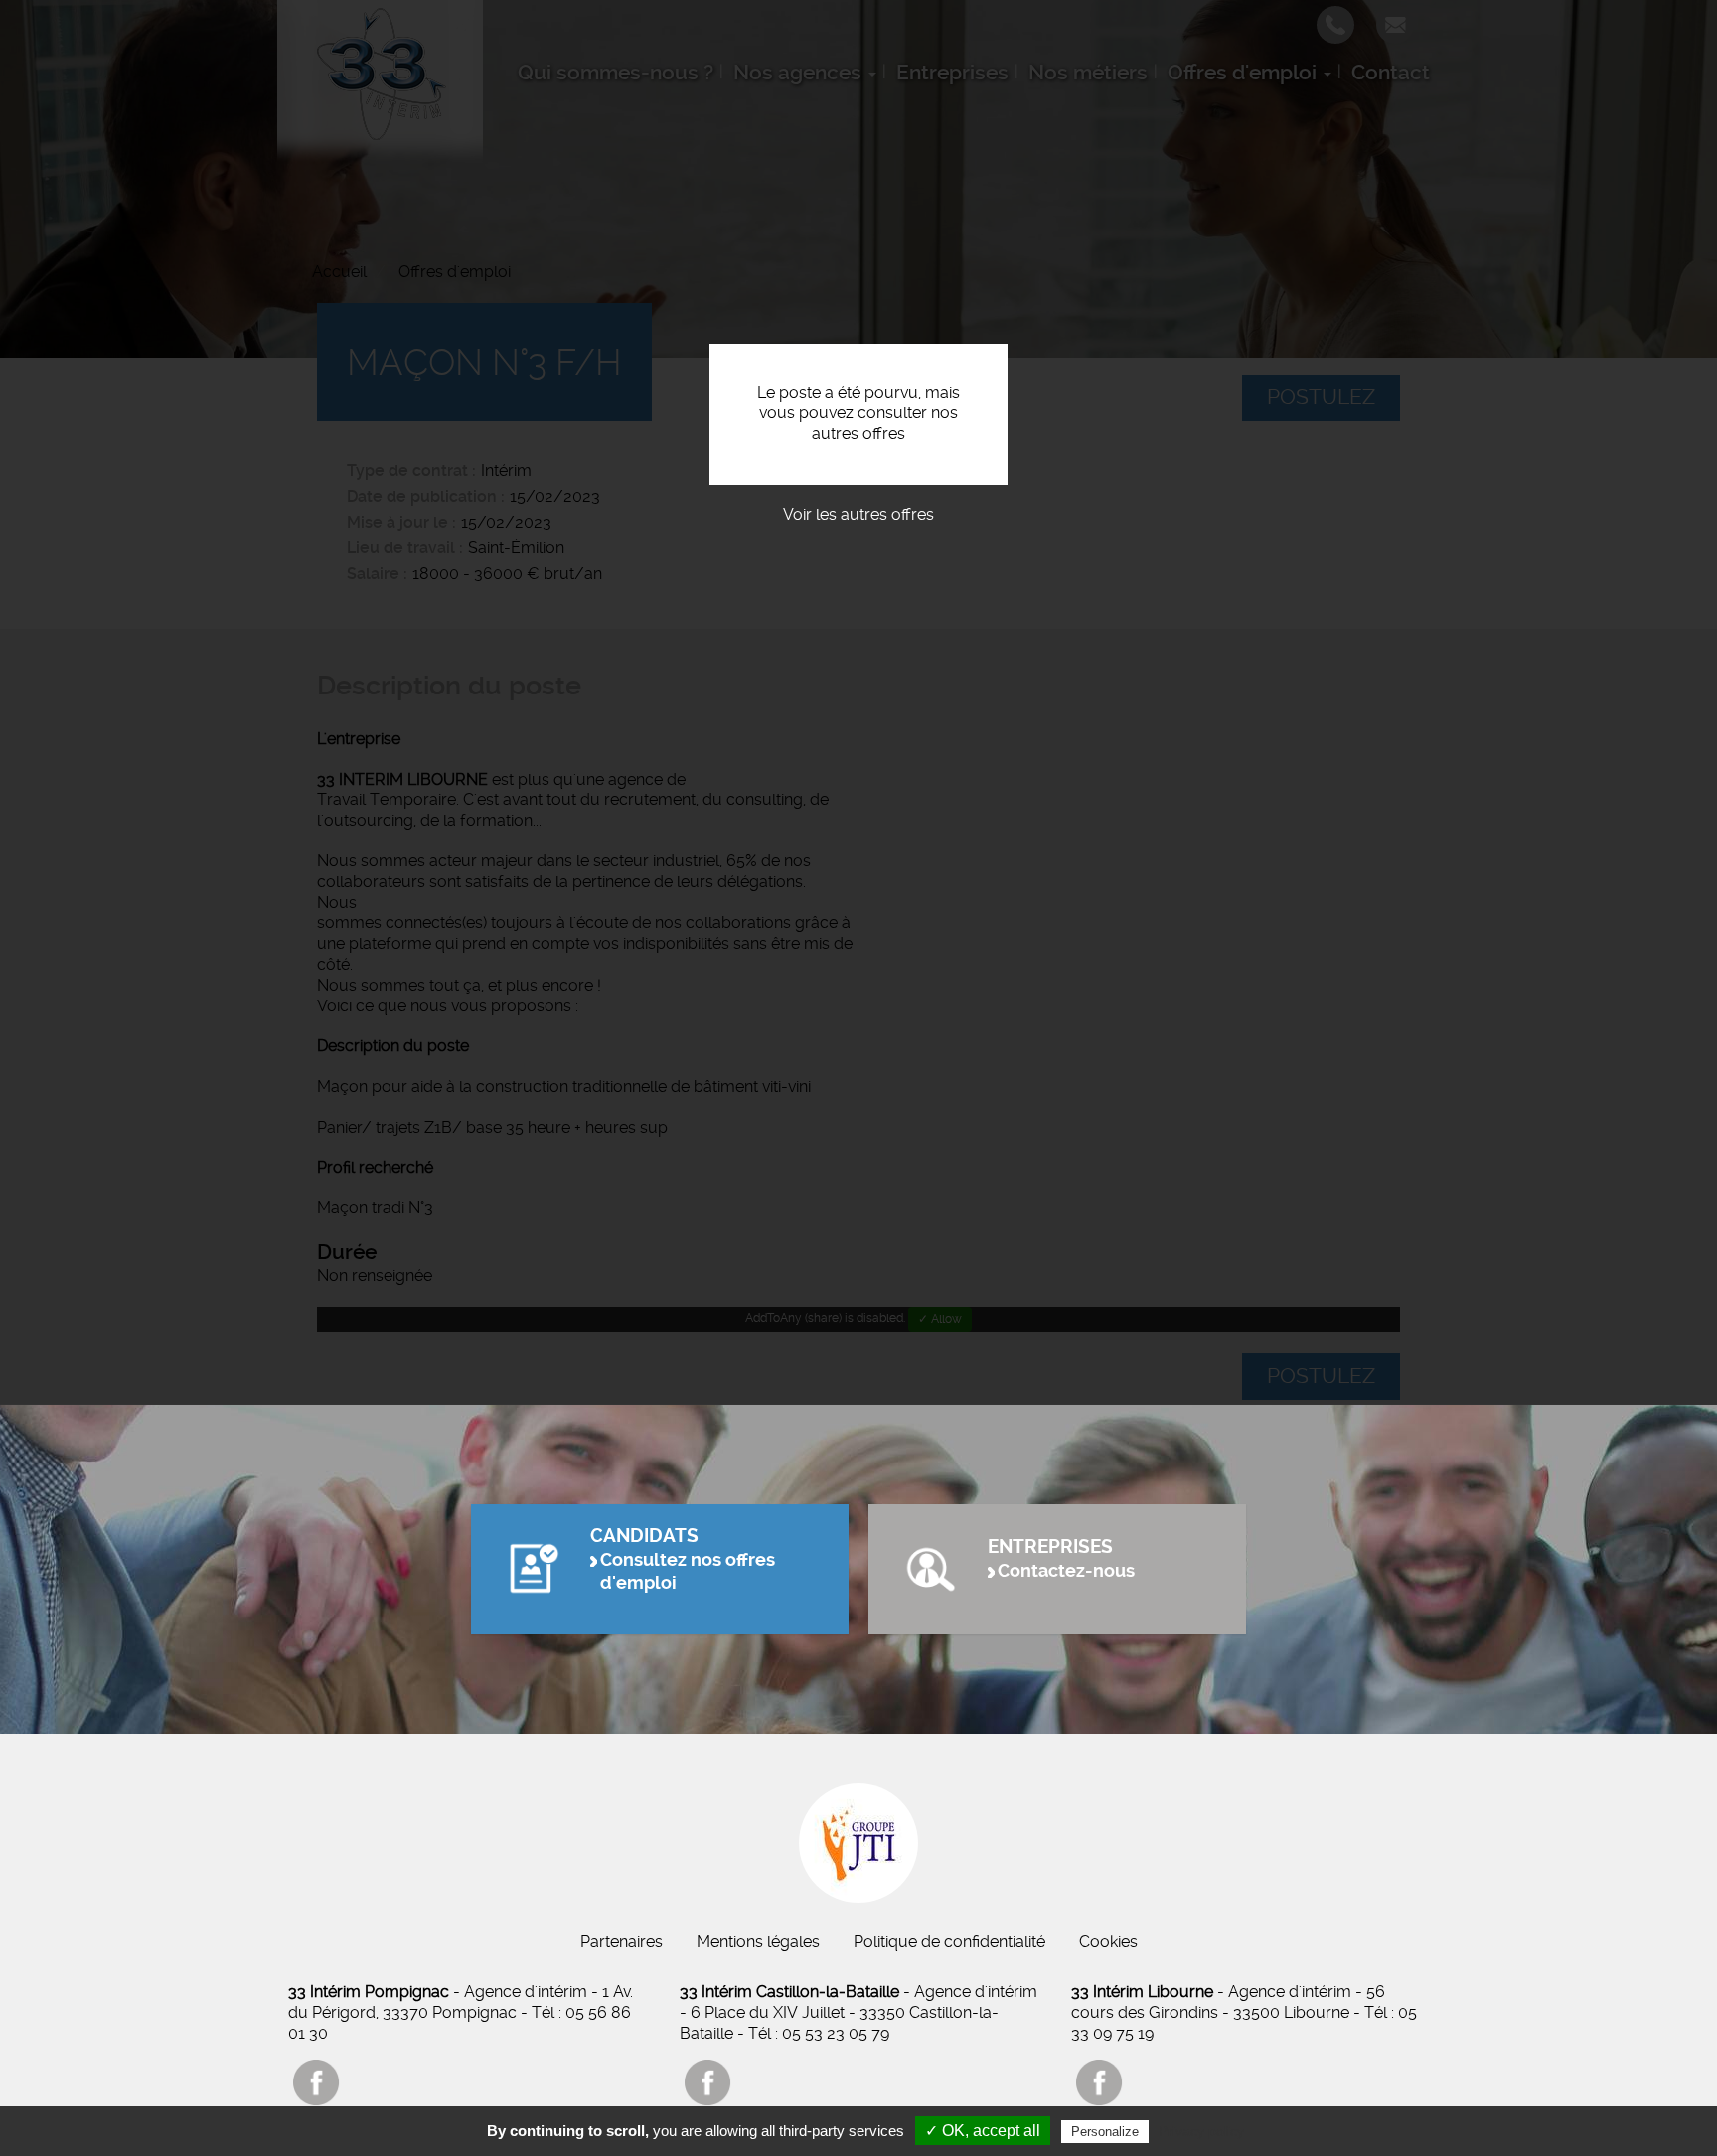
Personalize (1105, 2132)
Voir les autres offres (858, 514)
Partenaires (622, 1942)
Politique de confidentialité (949, 1942)
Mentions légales (758, 1942)
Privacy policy (1201, 2131)
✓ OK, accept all (983, 2131)
